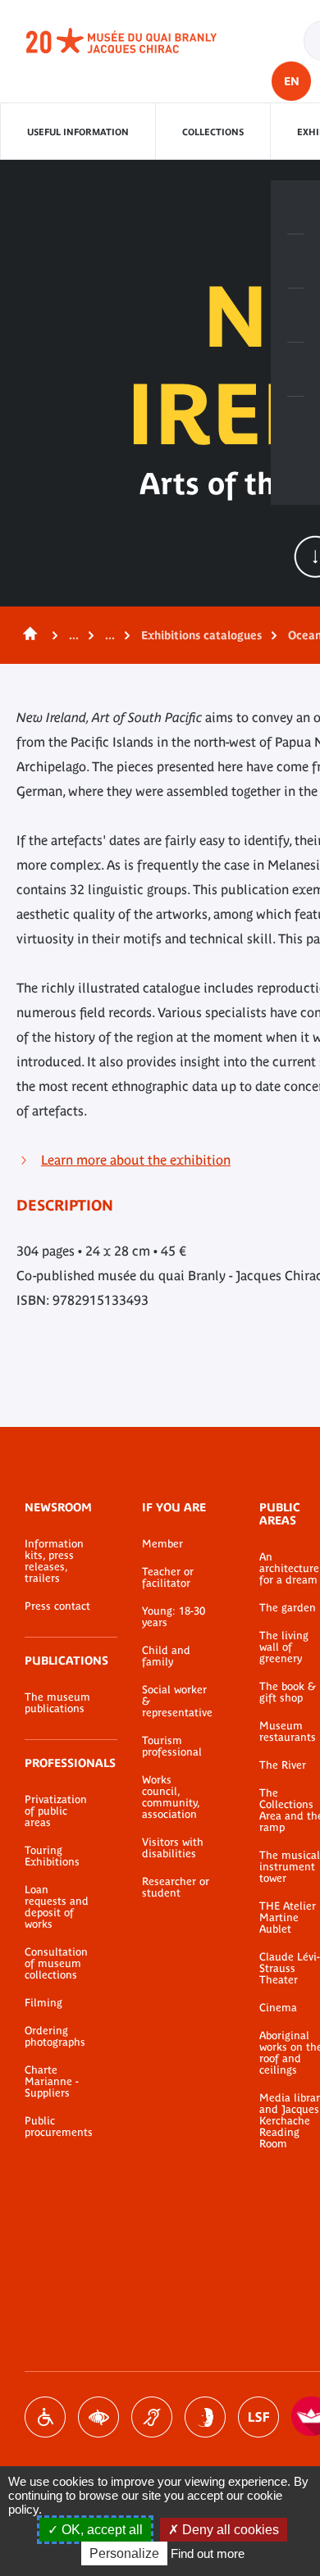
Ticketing (295, 207)
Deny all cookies (229, 2530)
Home (27, 635)
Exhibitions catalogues (201, 635)
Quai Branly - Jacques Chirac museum (139, 41)
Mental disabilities (205, 2417)
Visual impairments (98, 2417)
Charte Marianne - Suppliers (52, 2082)
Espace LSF (258, 2417)
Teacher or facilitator (168, 1578)
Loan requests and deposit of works (57, 1907)
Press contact (57, 1606)
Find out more (208, 2553)
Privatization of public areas (56, 1811)
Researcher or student (176, 1888)
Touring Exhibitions (52, 1856)
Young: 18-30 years (174, 1617)
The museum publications (57, 1703)
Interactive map (295, 424)
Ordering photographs (55, 2037)
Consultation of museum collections (56, 1964)
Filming (43, 2003)
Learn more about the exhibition (136, 1160)
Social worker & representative (176, 1701)
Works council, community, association (171, 1797)
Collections (213, 132)
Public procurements (59, 2127)
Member (162, 1544)
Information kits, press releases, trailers (54, 1561)
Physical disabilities (45, 2417)
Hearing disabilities (152, 2417)
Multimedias (295, 370)
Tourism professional (172, 1747)
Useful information (78, 132)
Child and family (166, 1656)
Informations (295, 261)
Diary (295, 316)
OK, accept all (101, 2530)
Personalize (124, 2553)
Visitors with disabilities (173, 1848)
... (74, 635)
